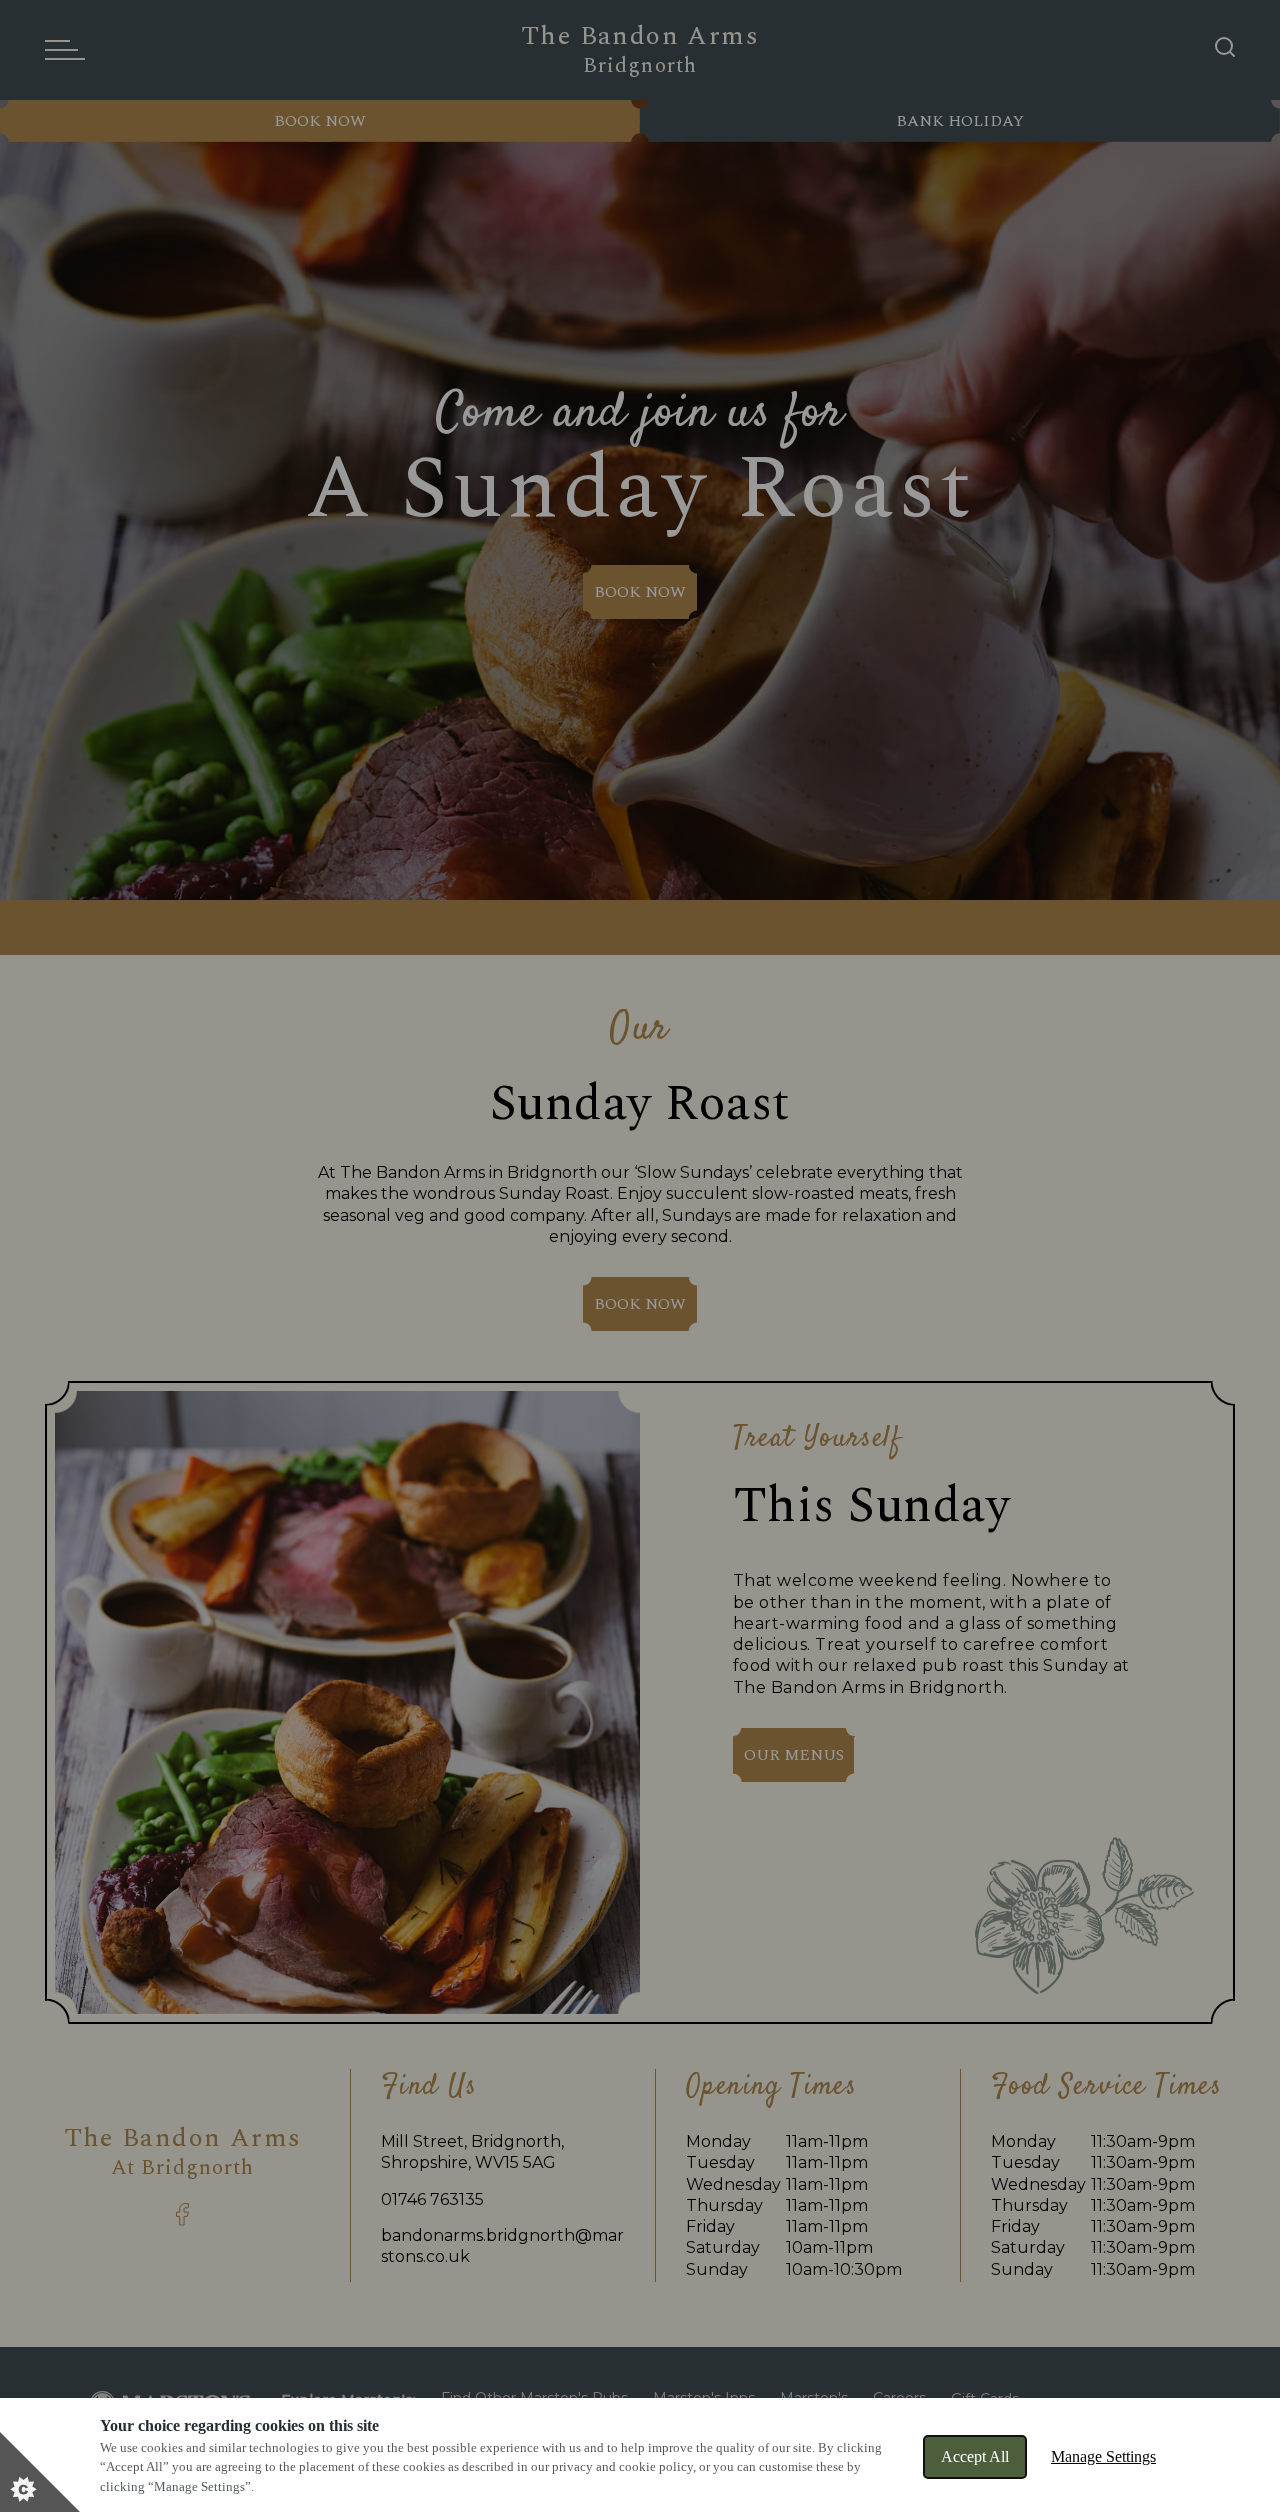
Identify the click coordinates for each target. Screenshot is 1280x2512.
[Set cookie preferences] (40, 2472)
